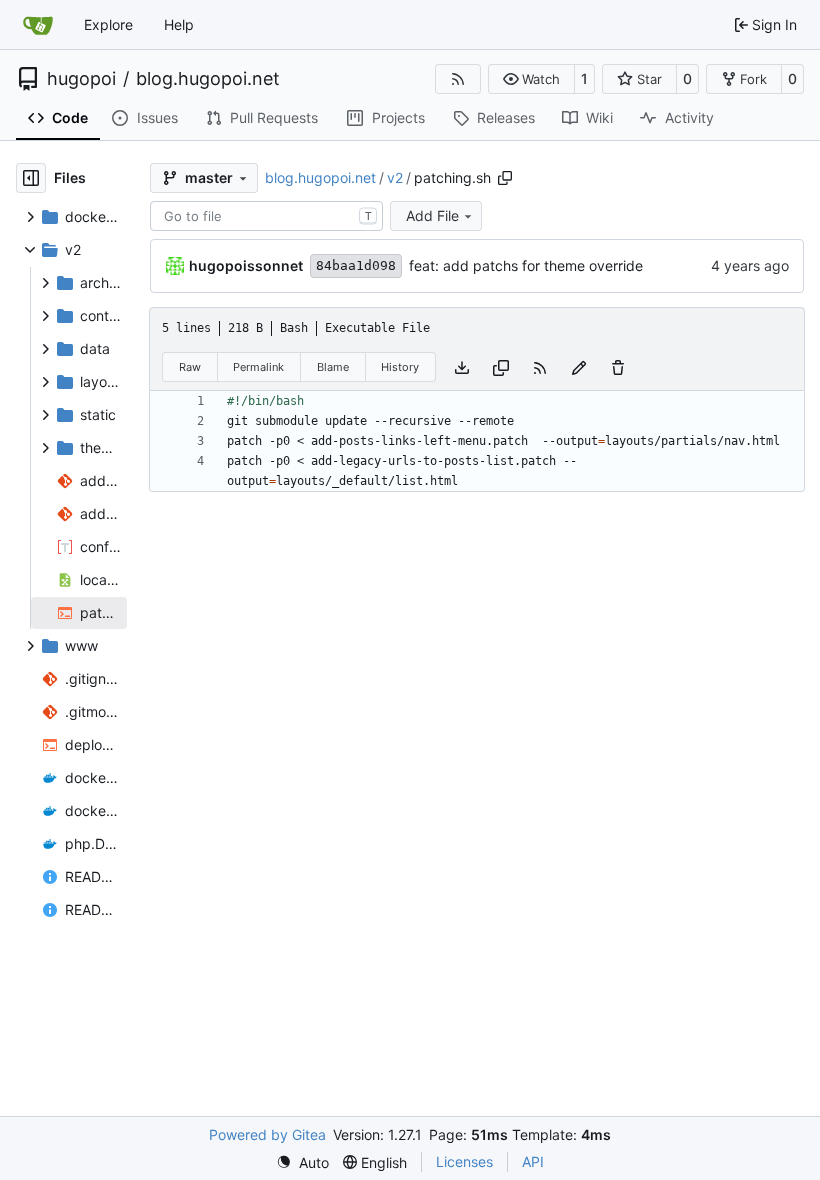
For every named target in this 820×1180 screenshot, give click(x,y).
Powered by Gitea (267, 1134)
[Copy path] (505, 178)
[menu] (302, 1162)
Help (179, 24)
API (533, 1161)
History (400, 367)
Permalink (258, 367)
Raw (190, 367)
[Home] (38, 25)
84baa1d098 (356, 265)
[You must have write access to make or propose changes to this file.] (618, 366)
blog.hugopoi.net (208, 79)
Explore (108, 24)
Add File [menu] (432, 215)
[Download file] (462, 366)
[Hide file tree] (31, 178)
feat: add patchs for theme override (526, 265)
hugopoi (81, 79)
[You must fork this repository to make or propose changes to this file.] (579, 366)
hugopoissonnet (246, 265)
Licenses (464, 1161)
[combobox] (266, 216)
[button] (531, 79)
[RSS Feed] (458, 79)
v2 (395, 177)
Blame (333, 367)
